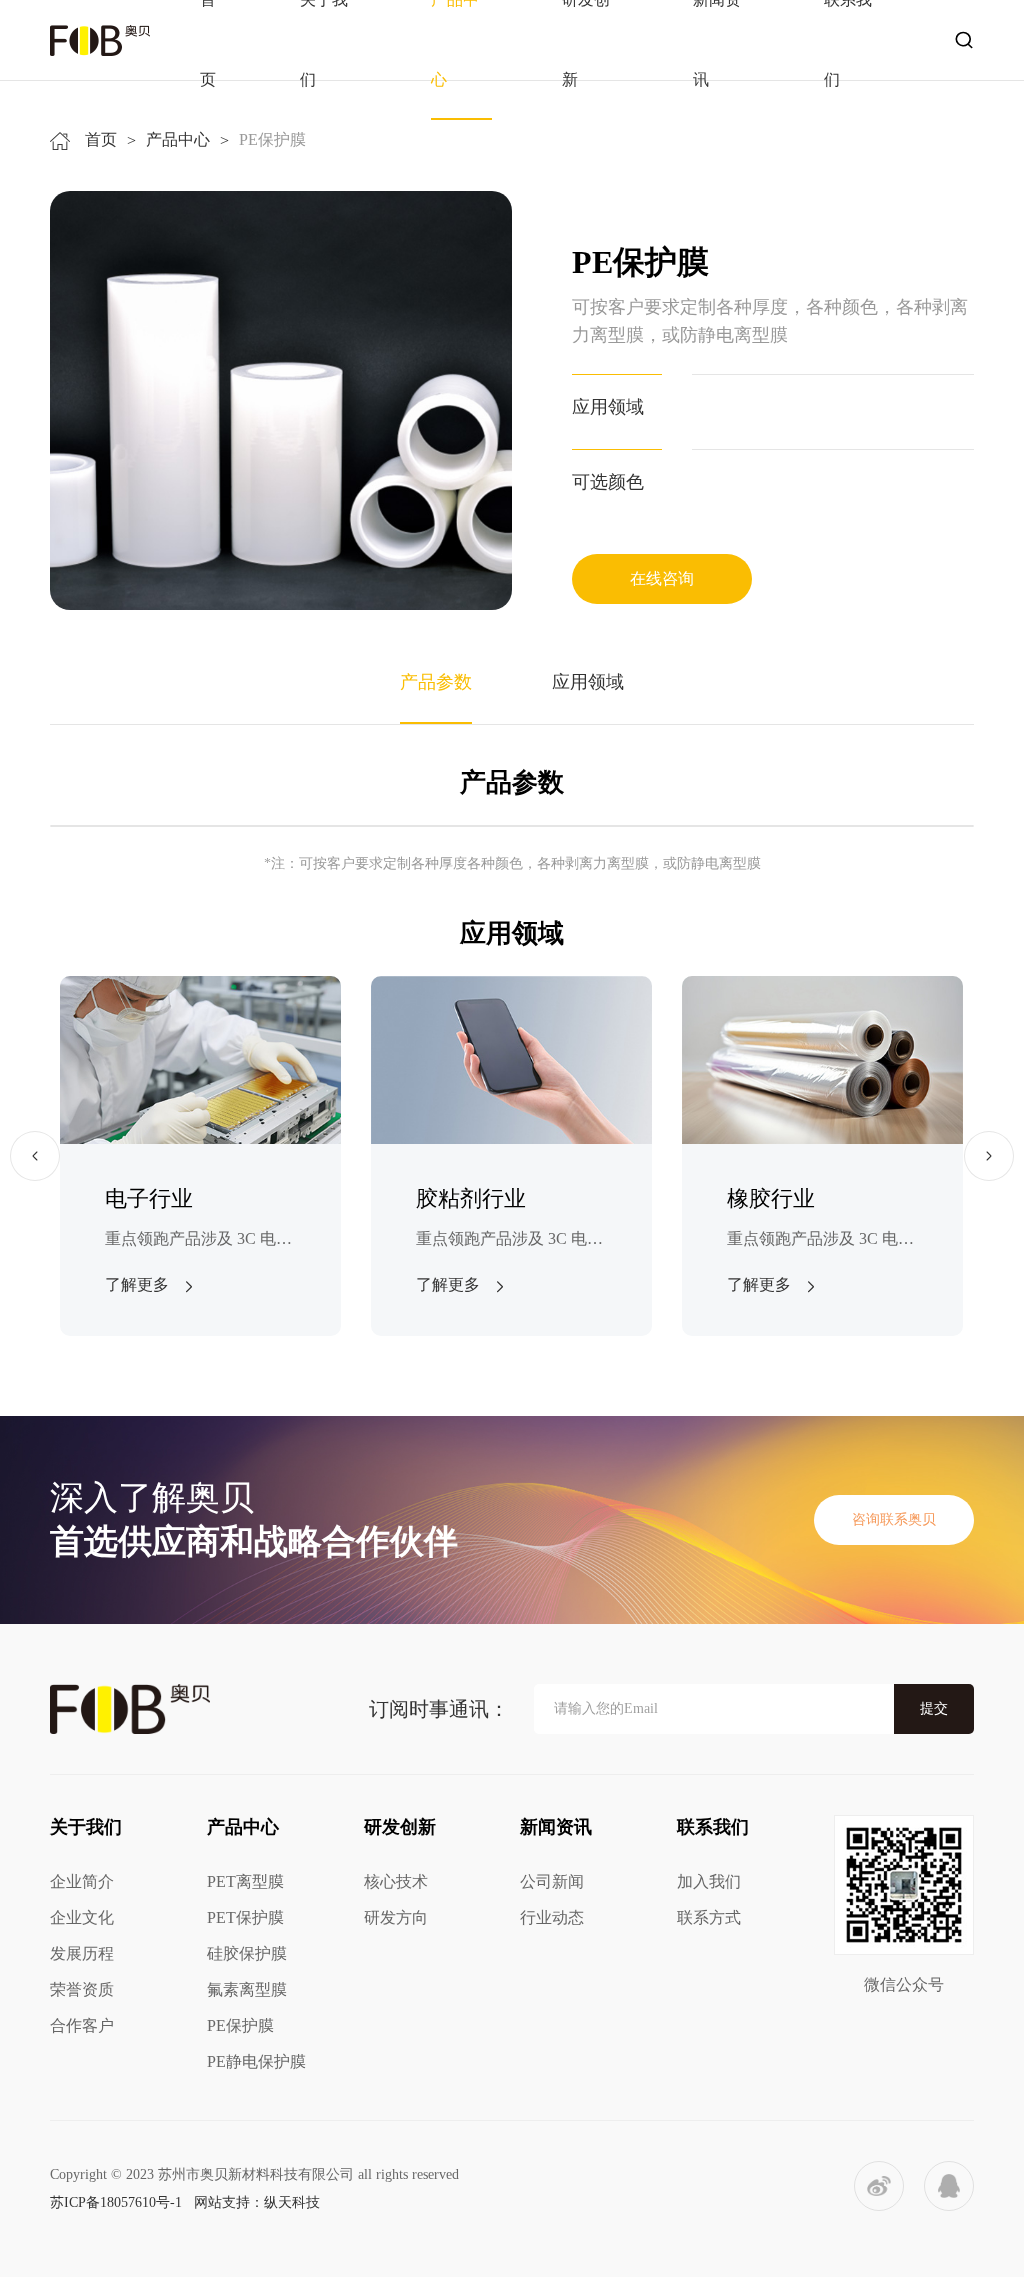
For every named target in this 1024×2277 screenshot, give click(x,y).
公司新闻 (552, 1881)
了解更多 (137, 1284)
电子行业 (149, 1198)
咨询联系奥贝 (894, 1519)
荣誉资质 (82, 1989)
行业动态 (552, 1917)
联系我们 (713, 1827)
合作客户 (82, 2025)
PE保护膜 (240, 2025)
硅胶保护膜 (247, 1953)
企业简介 (82, 1881)
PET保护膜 (245, 1917)
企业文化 (82, 1917)
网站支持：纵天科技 (257, 2202)
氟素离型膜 (247, 1989)
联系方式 (709, 1917)
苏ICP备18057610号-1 (116, 2202)
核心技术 (396, 1881)
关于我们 (86, 1827)
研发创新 (400, 1827)
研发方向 (396, 1917)
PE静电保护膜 (256, 2061)
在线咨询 (662, 578)
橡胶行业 (771, 1198)
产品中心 (178, 139)
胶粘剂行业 (471, 1198)
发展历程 (82, 1953)
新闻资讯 (556, 1827)
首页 (101, 139)
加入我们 (709, 1881)
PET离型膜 (245, 1881)
